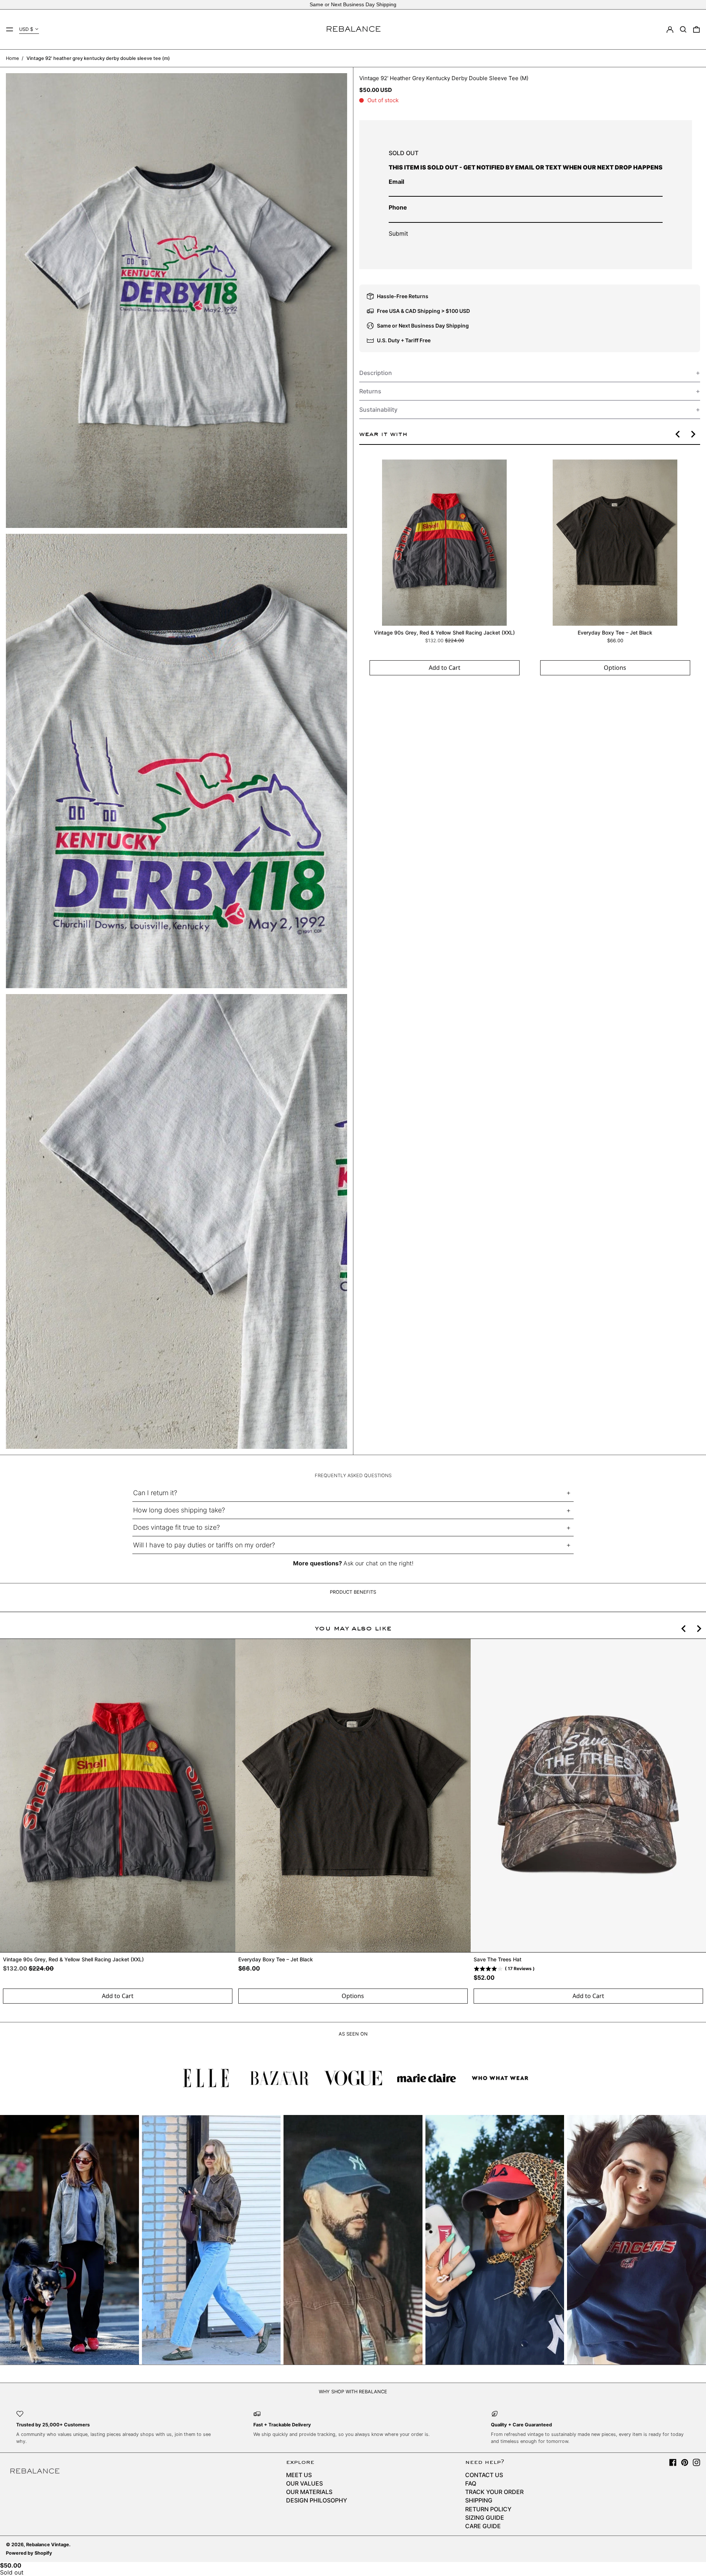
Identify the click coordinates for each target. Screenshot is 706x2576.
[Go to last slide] (678, 434)
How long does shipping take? (179, 1510)
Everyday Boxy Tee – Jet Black (615, 633)
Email (396, 182)
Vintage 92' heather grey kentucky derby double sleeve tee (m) (98, 58)
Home (12, 58)
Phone (398, 207)
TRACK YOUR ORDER (494, 2492)
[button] (683, 29)
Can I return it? (155, 1493)
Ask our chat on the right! (378, 1563)
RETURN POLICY (488, 2509)
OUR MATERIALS (309, 2492)
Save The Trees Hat (498, 1960)
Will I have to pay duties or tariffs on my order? (204, 1545)
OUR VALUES (304, 2483)
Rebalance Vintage (48, 2545)
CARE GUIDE (483, 2526)
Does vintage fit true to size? (176, 1527)
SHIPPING (479, 2500)
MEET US (299, 2475)
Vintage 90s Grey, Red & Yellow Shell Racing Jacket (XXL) (444, 633)
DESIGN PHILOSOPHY (317, 2500)
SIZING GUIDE (485, 2518)
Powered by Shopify (29, 2553)
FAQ (471, 2483)
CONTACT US (484, 2475)
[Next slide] (693, 434)
